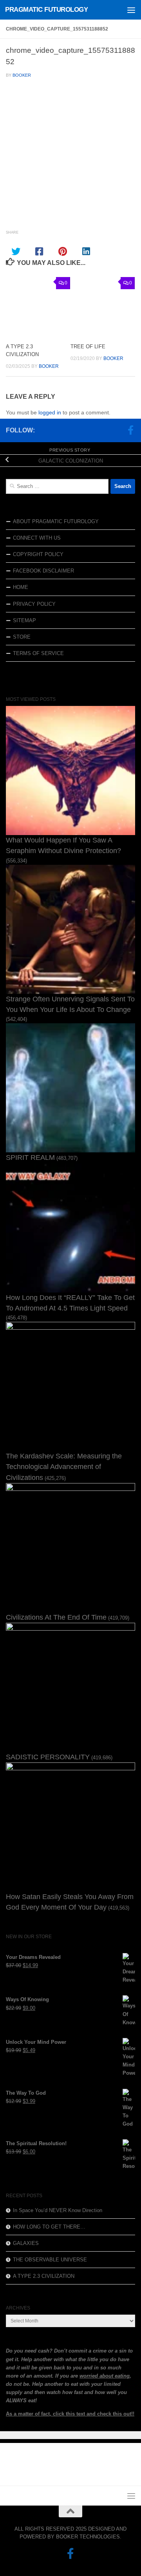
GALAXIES (26, 2243)
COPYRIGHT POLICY (38, 554)
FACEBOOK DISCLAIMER (43, 571)
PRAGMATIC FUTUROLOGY (46, 10)
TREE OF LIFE (88, 347)
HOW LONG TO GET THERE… (49, 2227)
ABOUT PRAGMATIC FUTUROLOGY (56, 521)
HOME (21, 587)
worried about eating (105, 2376)
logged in (50, 412)
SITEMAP (24, 620)
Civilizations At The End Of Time (56, 1617)
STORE (22, 637)
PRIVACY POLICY (34, 604)
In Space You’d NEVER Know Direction (58, 2210)
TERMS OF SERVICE (38, 653)
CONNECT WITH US (37, 538)
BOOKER (22, 75)
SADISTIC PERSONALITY (48, 1757)
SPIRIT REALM (30, 1157)
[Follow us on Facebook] (130, 430)
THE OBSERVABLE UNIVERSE (50, 2260)
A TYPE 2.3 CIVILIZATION (44, 2276)
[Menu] (131, 10)
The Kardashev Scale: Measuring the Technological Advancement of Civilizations (64, 1467)
